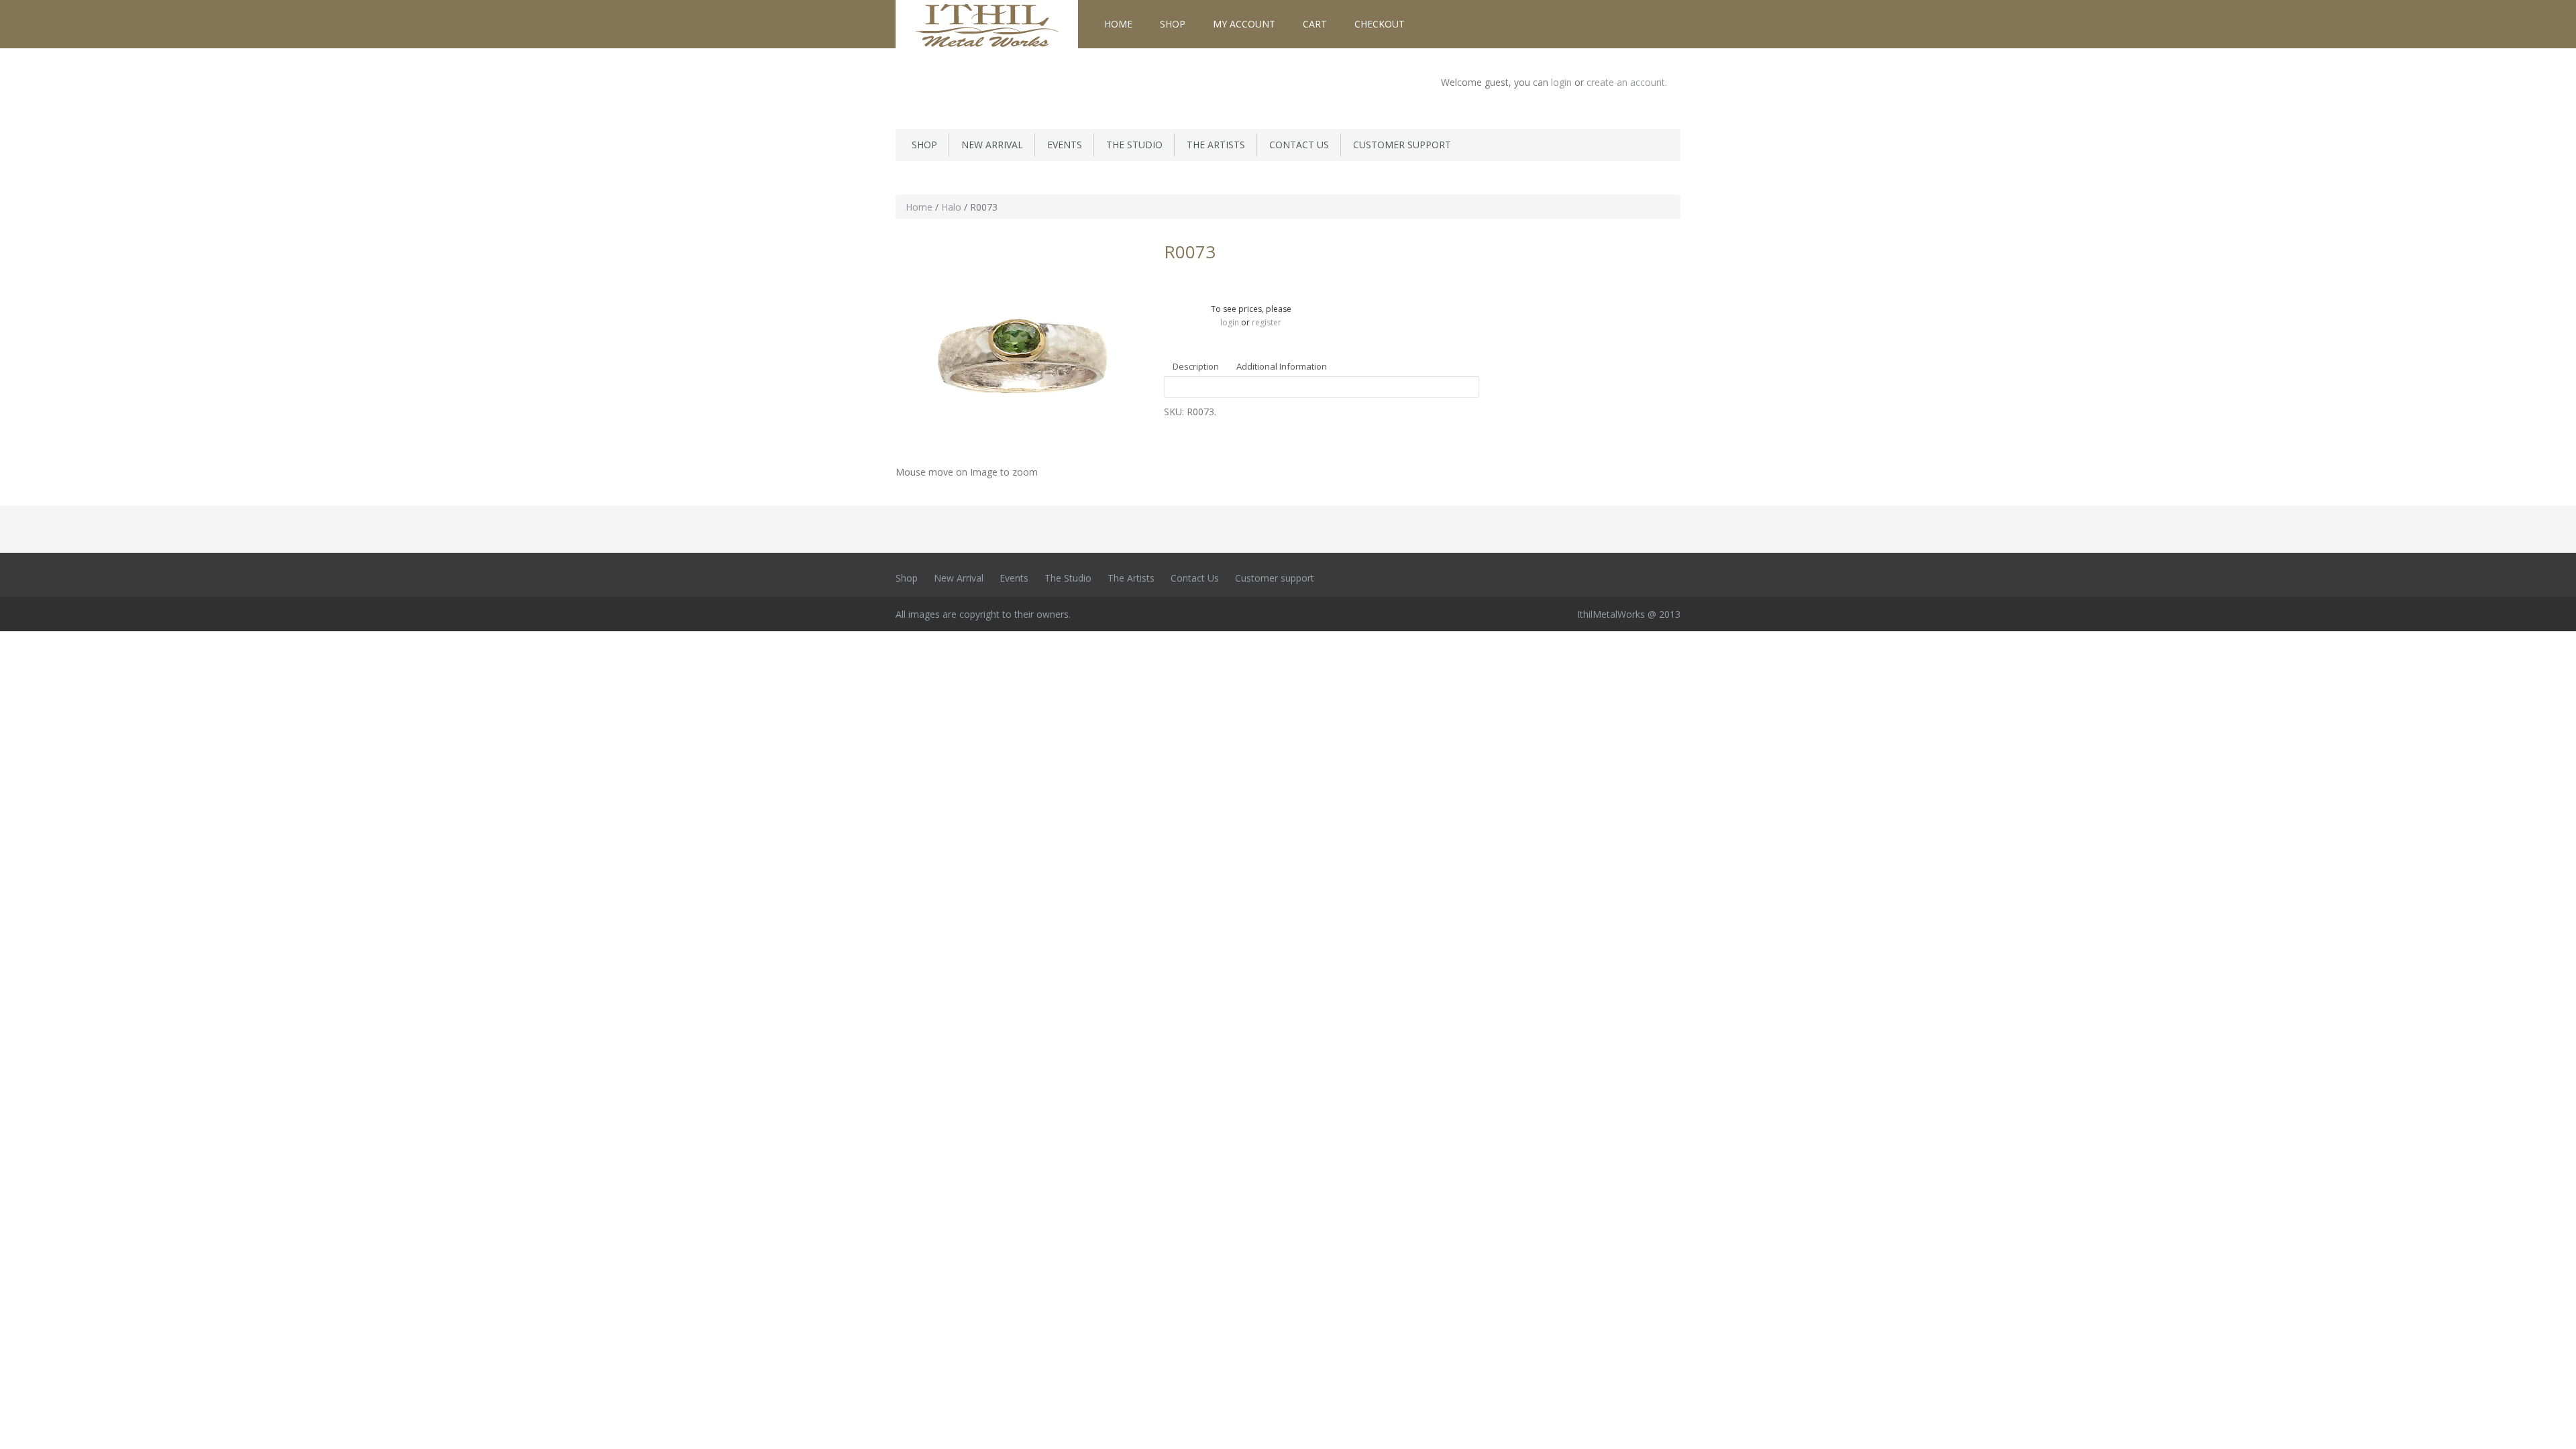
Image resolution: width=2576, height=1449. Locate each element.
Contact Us (1299, 145)
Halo (951, 207)
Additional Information (1282, 366)
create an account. (1627, 82)
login (1563, 82)
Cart (1315, 24)
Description (1196, 366)
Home (1118, 24)
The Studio (1134, 145)
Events (1065, 145)
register (1267, 322)
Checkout (1380, 24)
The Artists (1216, 145)
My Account (1244, 24)
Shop (1173, 24)
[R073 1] (1020, 349)
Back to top (2553, 1428)
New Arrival (992, 145)
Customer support (1402, 145)
